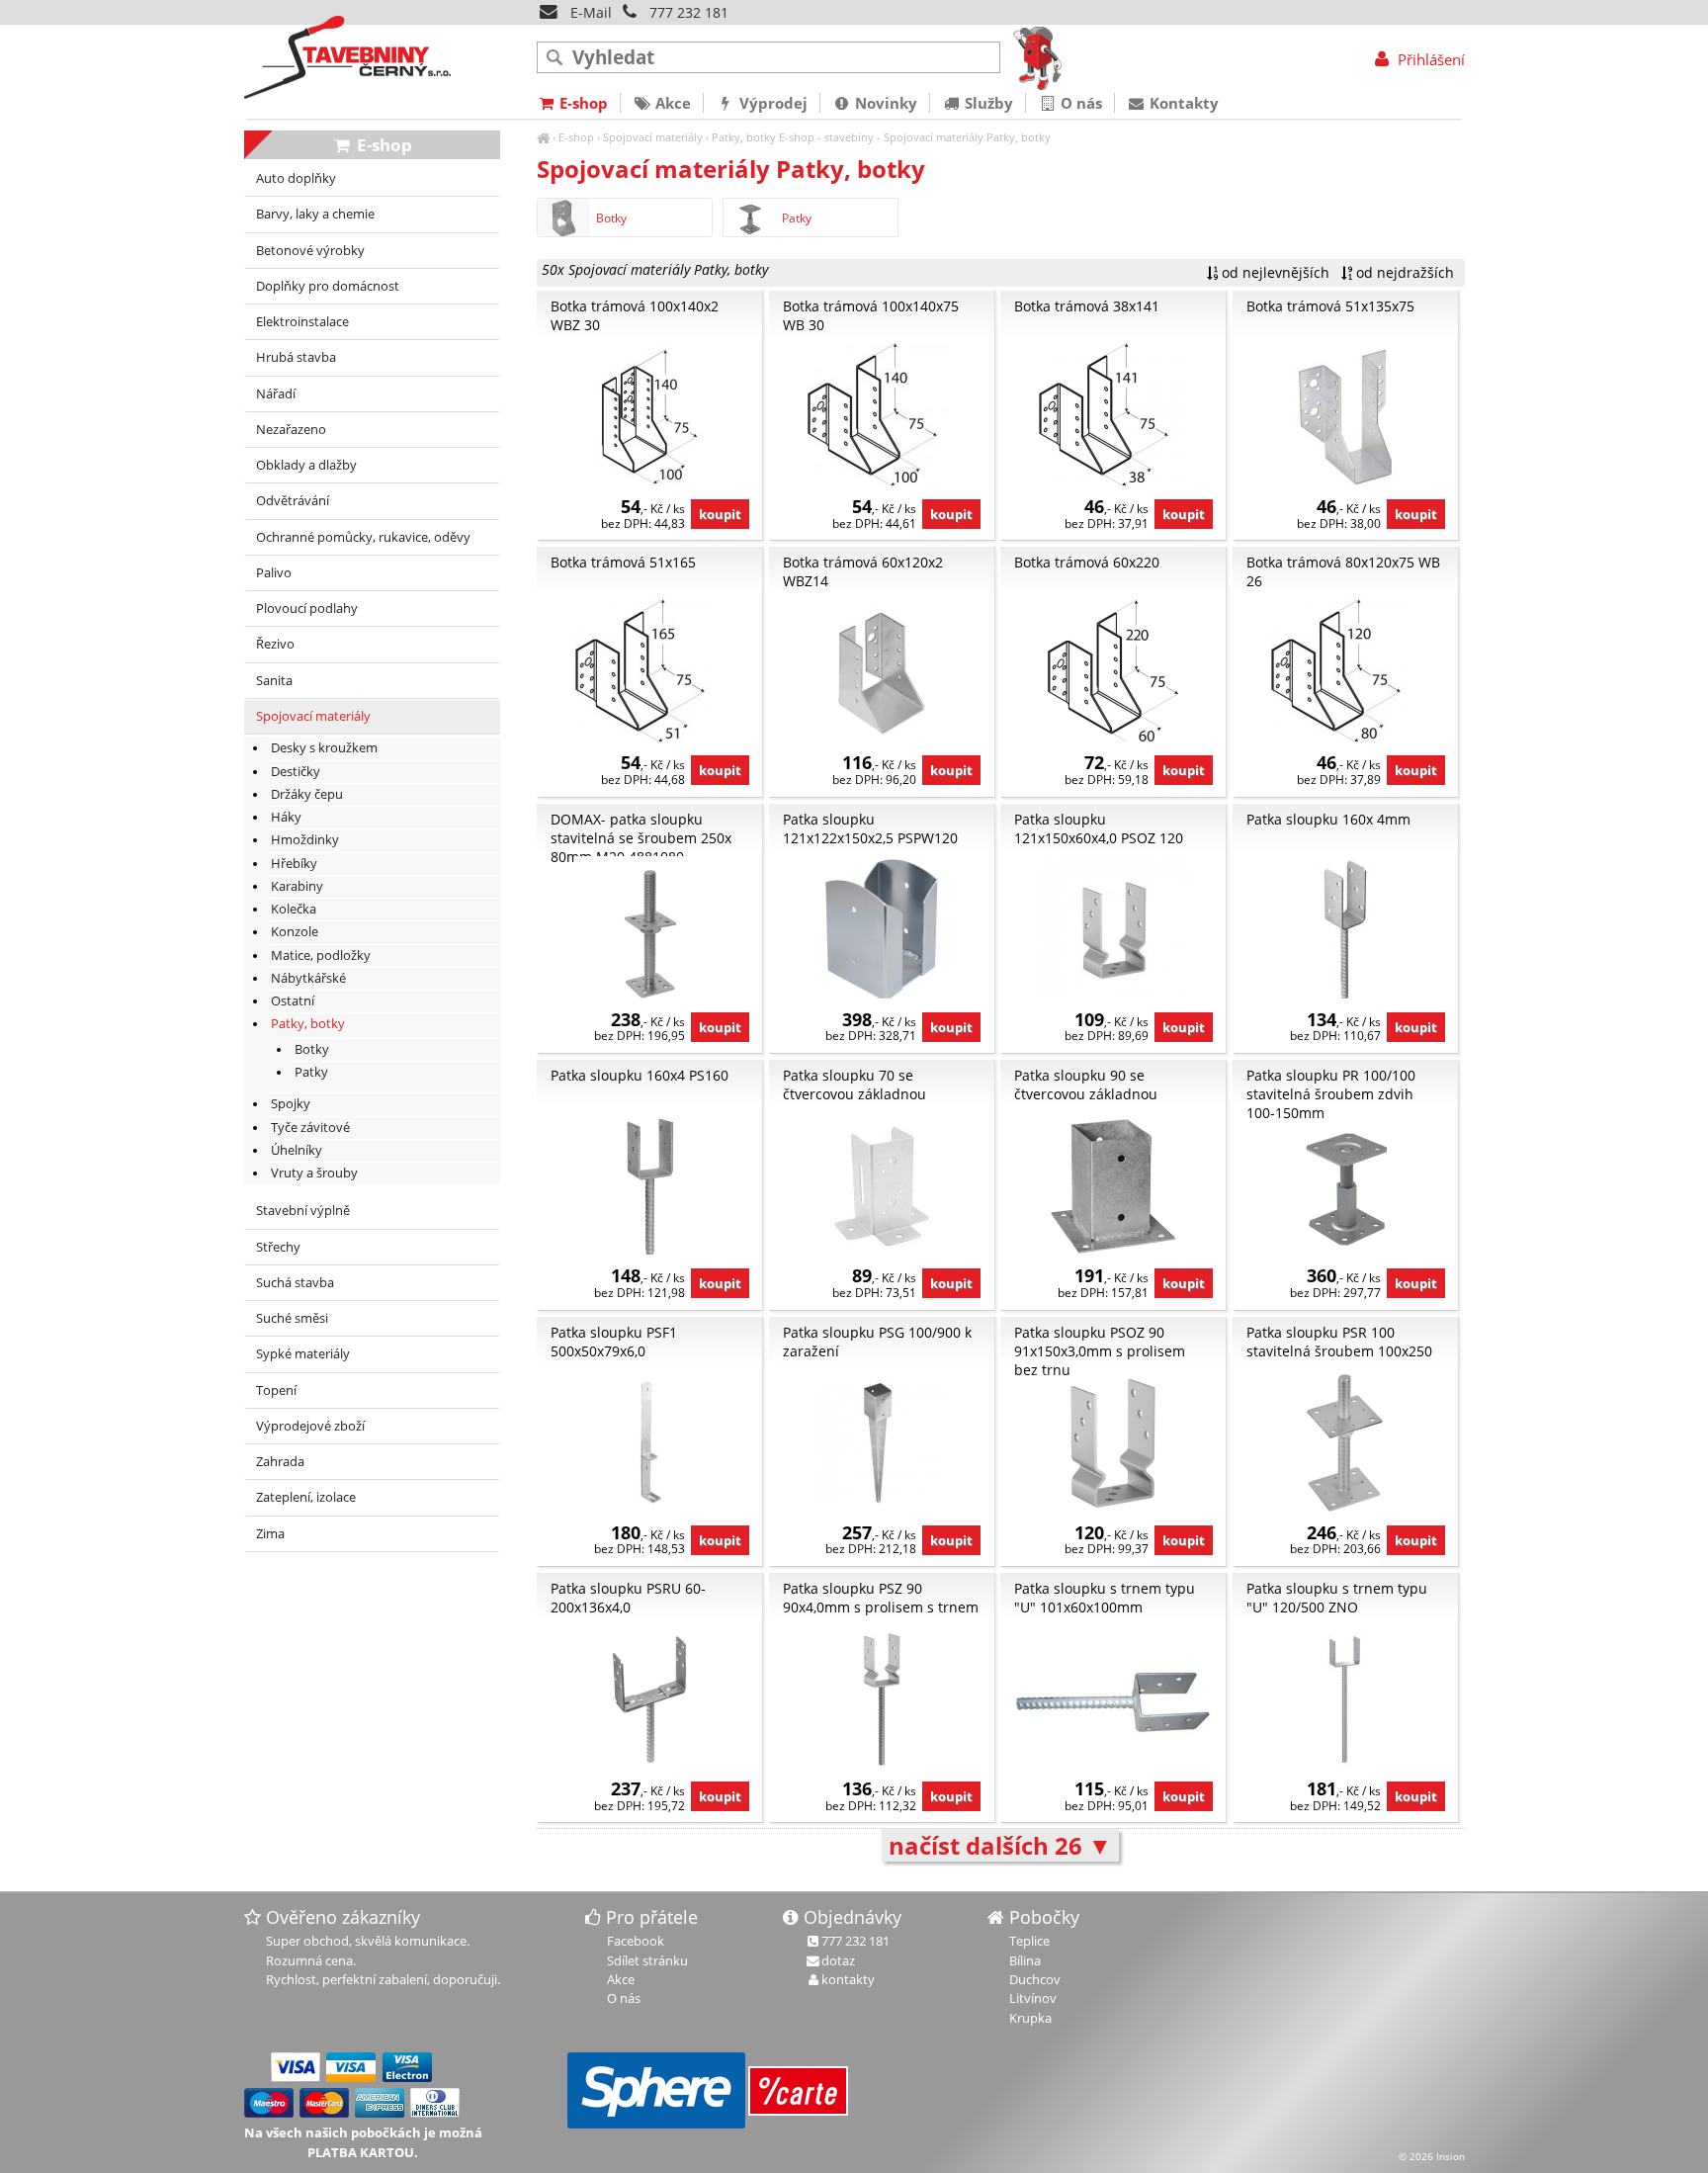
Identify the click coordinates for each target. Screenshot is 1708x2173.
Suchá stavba (295, 1283)
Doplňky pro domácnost (328, 286)
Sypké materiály (303, 1354)
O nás (1079, 103)
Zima (270, 1534)
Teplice (1029, 1941)
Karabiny (297, 886)
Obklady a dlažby (306, 465)
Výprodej (771, 103)
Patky (797, 218)
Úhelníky (297, 1150)
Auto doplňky (296, 178)
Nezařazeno (291, 430)
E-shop (576, 137)
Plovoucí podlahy (307, 608)
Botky (611, 218)
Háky (286, 817)
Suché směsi (292, 1318)
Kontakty (1182, 103)
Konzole (295, 932)
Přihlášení (1429, 59)
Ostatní (293, 1001)
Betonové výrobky (310, 251)
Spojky (291, 1104)
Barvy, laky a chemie (315, 214)
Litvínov (1033, 1998)
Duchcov (1035, 1979)
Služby (987, 103)
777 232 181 (689, 12)
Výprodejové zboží (310, 1426)
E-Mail (589, 12)
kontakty (848, 1979)
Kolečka (294, 909)
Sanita (274, 681)
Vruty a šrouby (314, 1173)
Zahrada (280, 1462)
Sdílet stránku (647, 1960)
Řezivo (275, 644)
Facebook (636, 1941)
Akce (671, 103)
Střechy (278, 1247)
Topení (276, 1391)
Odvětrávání (293, 501)
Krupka (1030, 2018)
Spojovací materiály (653, 137)
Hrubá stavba (296, 357)
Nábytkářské (308, 978)
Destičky (296, 772)
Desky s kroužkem (324, 748)
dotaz (838, 1960)
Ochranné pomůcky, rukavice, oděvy (363, 537)
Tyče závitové (310, 1128)
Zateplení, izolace (306, 1497)
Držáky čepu (307, 794)
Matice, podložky (321, 956)
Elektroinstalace (302, 322)
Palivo (274, 573)
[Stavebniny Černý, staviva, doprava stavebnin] (543, 137)
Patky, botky (744, 137)
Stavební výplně (303, 1211)
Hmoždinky (305, 840)
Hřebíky (294, 864)
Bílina (1025, 1960)
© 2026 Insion (1432, 2156)
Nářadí (276, 394)
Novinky (884, 103)
